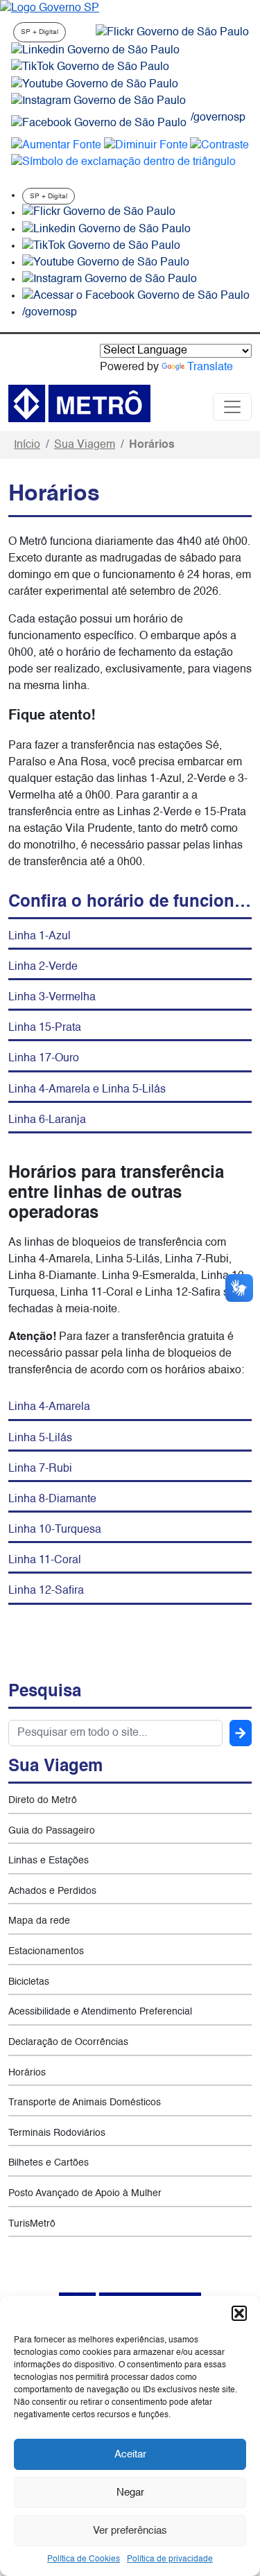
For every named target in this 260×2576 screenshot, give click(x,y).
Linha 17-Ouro (44, 1059)
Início (27, 445)
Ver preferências (130, 2531)
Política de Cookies (84, 2559)
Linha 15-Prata (45, 1028)
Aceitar (130, 2454)
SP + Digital (40, 32)
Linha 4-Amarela (49, 1407)
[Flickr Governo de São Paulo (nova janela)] (172, 33)
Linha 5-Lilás (40, 1438)
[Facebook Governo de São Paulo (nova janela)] (99, 123)
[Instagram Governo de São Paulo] (98, 101)
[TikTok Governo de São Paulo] (101, 246)
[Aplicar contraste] (219, 146)
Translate (210, 367)
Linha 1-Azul (40, 937)
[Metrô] (79, 403)
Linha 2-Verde (43, 967)
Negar (130, 2492)
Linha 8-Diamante (52, 1499)
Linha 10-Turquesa (55, 1530)
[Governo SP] (50, 8)
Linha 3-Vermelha (52, 998)
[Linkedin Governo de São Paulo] (106, 229)
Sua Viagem (85, 445)
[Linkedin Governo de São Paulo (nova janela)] (95, 51)
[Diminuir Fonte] (146, 146)
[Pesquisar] (241, 1733)
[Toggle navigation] (232, 407)
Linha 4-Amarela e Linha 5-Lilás (87, 1090)
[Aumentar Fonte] (56, 146)
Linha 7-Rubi (40, 1469)
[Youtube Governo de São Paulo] (106, 263)
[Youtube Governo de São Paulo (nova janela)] (95, 85)
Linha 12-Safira (46, 1591)
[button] (239, 2313)
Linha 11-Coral (45, 1560)
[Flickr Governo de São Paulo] (99, 213)
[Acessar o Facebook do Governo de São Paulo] (136, 296)
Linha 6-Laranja (47, 1120)
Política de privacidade (170, 2559)
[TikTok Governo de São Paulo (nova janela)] (90, 67)
